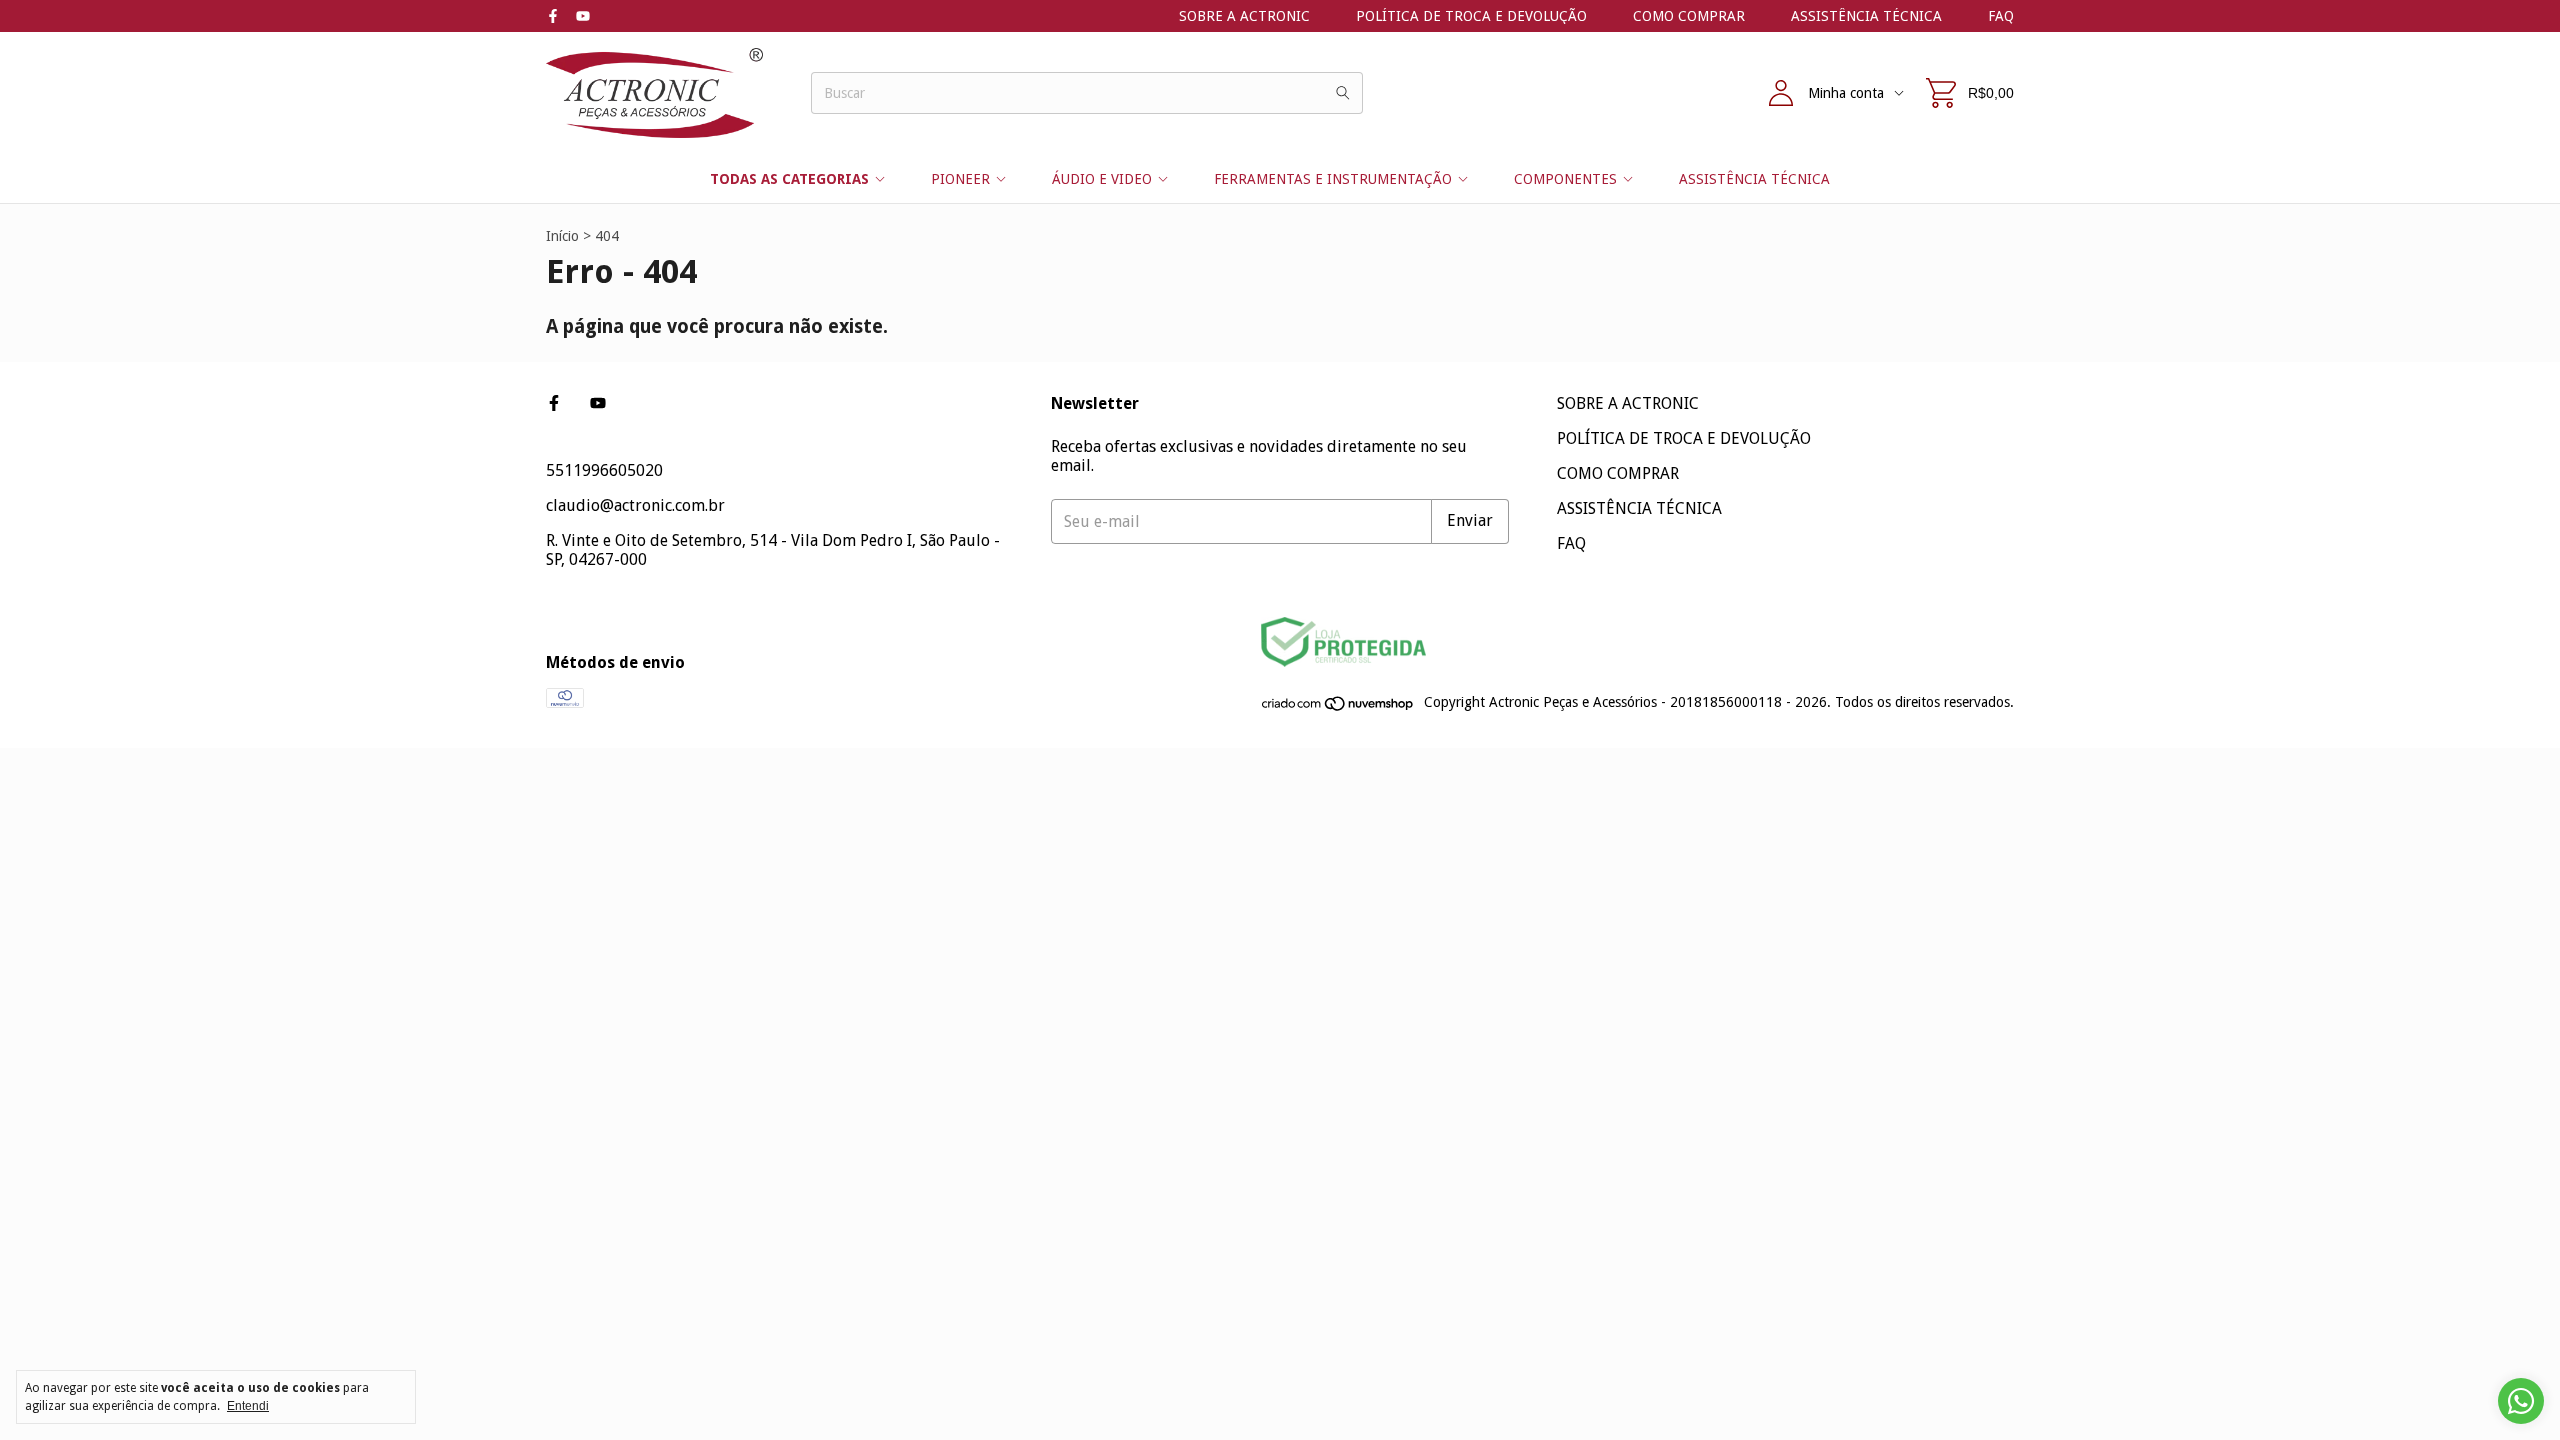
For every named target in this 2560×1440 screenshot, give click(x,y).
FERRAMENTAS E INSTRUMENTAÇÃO (1333, 179)
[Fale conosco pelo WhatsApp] (2521, 1401)
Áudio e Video (1102, 179)
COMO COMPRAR (1689, 16)
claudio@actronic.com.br (635, 505)
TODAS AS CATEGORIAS (789, 179)
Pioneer (960, 179)
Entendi (248, 1406)
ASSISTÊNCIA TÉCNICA (1866, 16)
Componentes (1565, 179)
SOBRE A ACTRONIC (1244, 16)
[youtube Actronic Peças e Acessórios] (583, 16)
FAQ (2001, 16)
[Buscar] (1343, 93)
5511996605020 (604, 470)
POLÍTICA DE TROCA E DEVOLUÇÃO (1471, 16)
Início (562, 236)
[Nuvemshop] (1338, 708)
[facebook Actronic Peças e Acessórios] (553, 16)
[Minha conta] (1781, 93)
